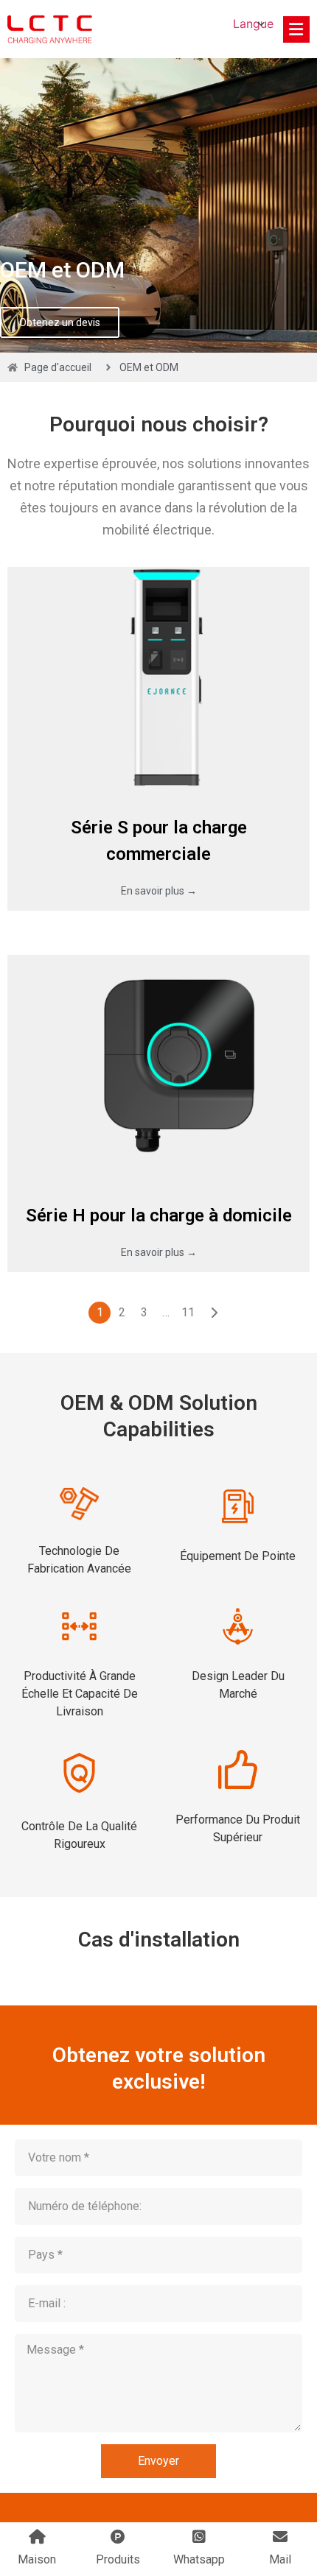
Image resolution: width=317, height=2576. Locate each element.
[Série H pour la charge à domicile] (158, 1065)
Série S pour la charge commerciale (159, 841)
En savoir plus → (159, 891)
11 (188, 1312)
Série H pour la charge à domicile (159, 1215)
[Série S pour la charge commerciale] (158, 677)
